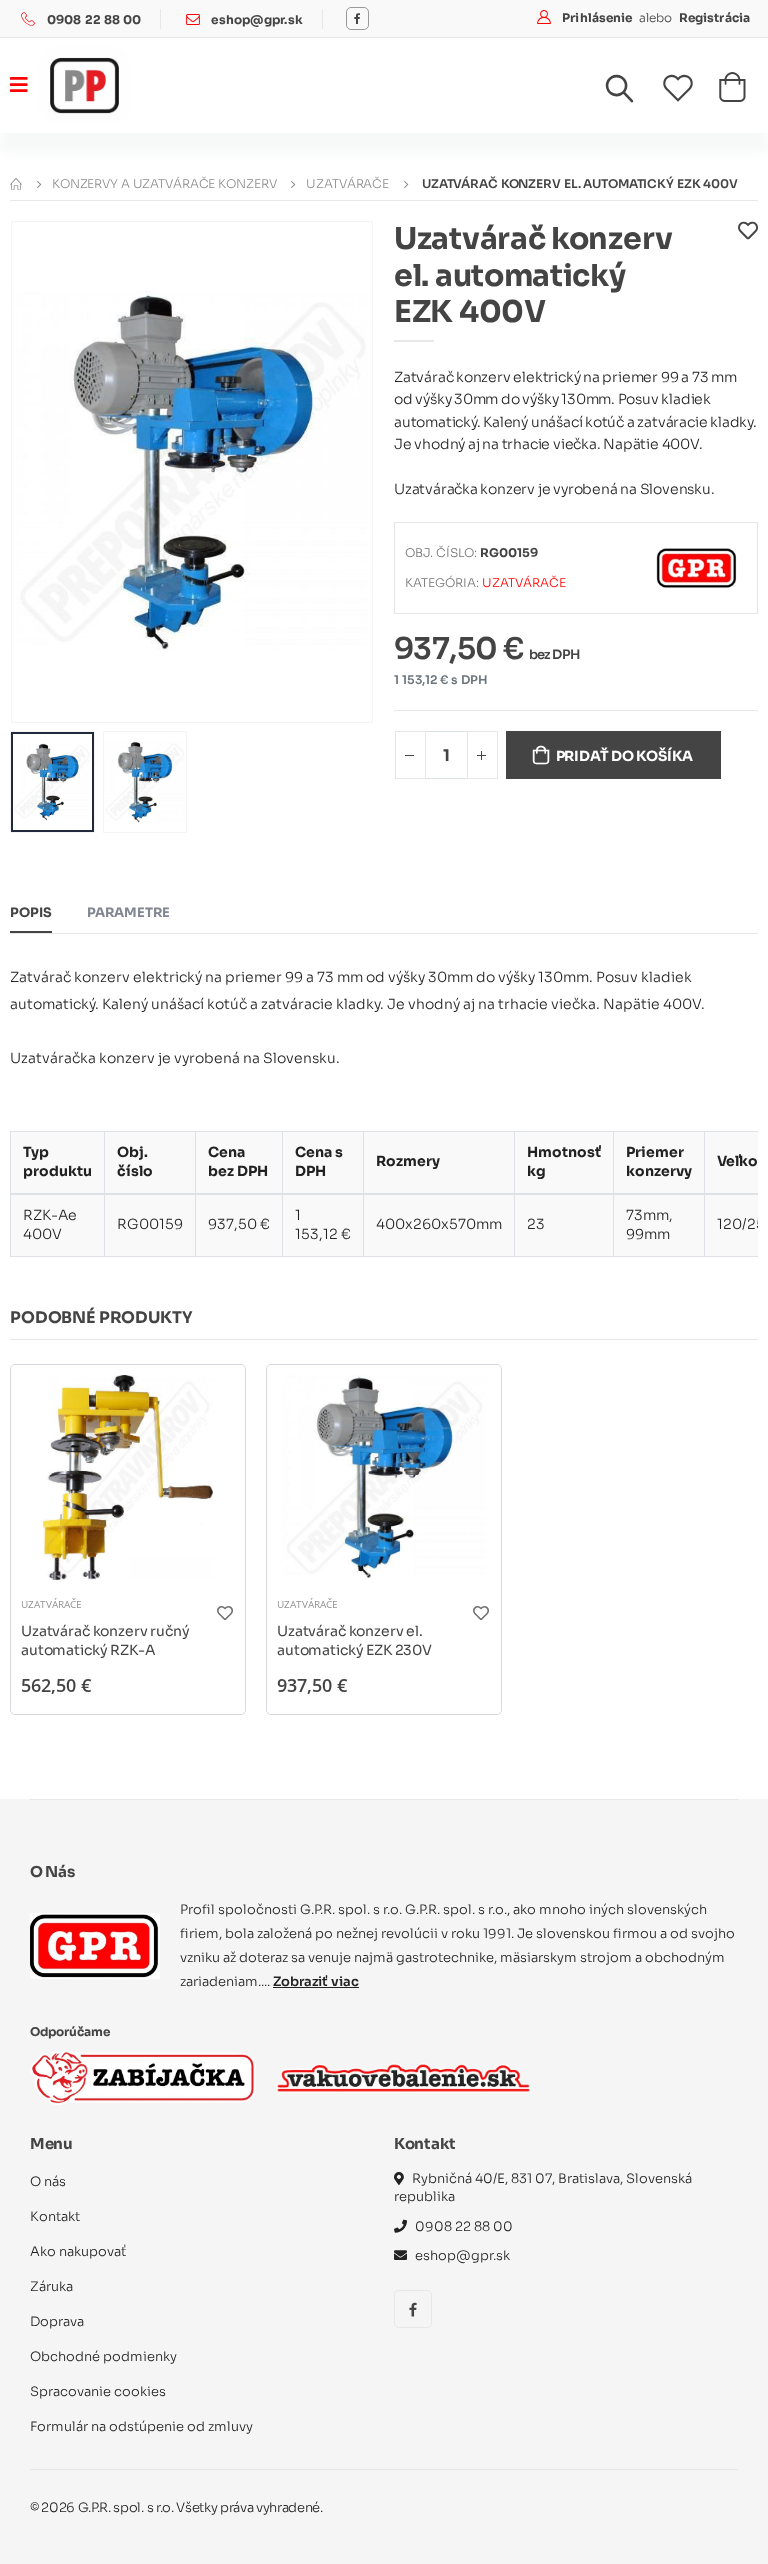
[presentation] (41, 471)
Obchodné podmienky (103, 2356)
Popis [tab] (31, 912)
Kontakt (55, 2216)
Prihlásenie (598, 17)
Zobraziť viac (316, 1981)
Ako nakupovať (78, 2251)
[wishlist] (690, 88)
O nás (48, 2181)
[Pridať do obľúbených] (748, 280)
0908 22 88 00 (94, 19)
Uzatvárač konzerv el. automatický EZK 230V (354, 1641)
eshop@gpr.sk (256, 19)
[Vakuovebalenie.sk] (403, 2078)
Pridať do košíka (625, 756)
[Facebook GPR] (357, 18)
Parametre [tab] (128, 912)
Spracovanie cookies (98, 2391)
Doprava (57, 2321)
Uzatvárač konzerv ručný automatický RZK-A (105, 1641)
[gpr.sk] (95, 1946)
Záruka (51, 2286)
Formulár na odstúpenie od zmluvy (141, 2426)
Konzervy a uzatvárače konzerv (164, 183)
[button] (632, 93)
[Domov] (16, 183)
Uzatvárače (347, 183)
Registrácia (714, 17)
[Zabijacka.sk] (143, 2077)
